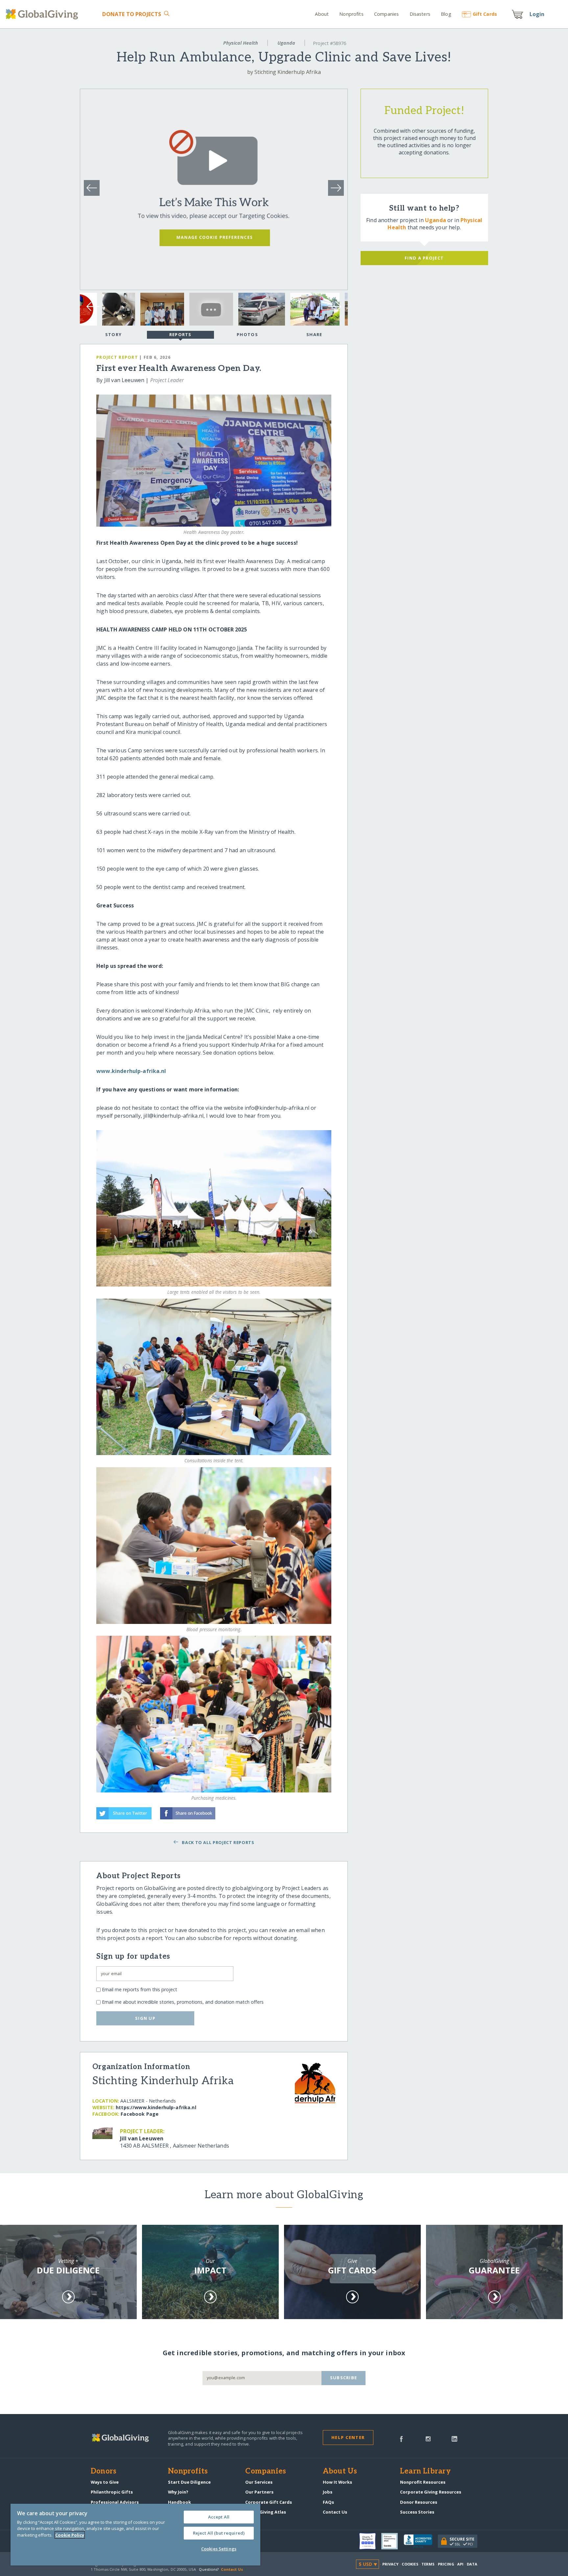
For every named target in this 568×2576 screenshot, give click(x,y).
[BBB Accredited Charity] (421, 2542)
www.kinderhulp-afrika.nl (131, 1071)
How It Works (337, 2482)
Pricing (446, 2564)
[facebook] (401, 2438)
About (322, 14)
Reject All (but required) (219, 2533)
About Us (340, 2472)
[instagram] (428, 2438)
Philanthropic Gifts (112, 2492)
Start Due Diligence (189, 2482)
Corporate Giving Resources (431, 2492)
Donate (132, 14)
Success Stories (417, 2512)
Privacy (390, 2564)
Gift (485, 14)
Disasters (420, 14)
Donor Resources (419, 2502)
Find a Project (424, 258)
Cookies (410, 2564)
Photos (247, 334)
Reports (180, 334)
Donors (104, 2472)
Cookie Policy (70, 2535)
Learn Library (425, 2472)
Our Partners (259, 2492)
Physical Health (241, 43)
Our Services (259, 2482)
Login (537, 14)
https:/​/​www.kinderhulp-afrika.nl (156, 2107)
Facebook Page (140, 2114)
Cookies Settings (219, 2549)
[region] (135, 2535)
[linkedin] (454, 2438)
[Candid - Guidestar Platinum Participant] (392, 2541)
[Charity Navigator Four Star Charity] (370, 2541)
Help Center (348, 2437)
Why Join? (178, 2492)
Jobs (328, 2492)
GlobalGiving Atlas (266, 2512)
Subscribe (344, 2378)
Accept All (219, 2517)
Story (113, 334)
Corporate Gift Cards (269, 2502)
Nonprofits (351, 14)
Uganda (286, 43)
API (460, 2564)
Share (314, 334)
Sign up (145, 2018)
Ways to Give (105, 2482)
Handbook (179, 2502)
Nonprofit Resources (423, 2482)
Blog (446, 14)
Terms (428, 2564)
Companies (386, 14)
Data (472, 2564)
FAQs (328, 2502)
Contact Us (335, 2512)
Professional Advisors (115, 2502)
